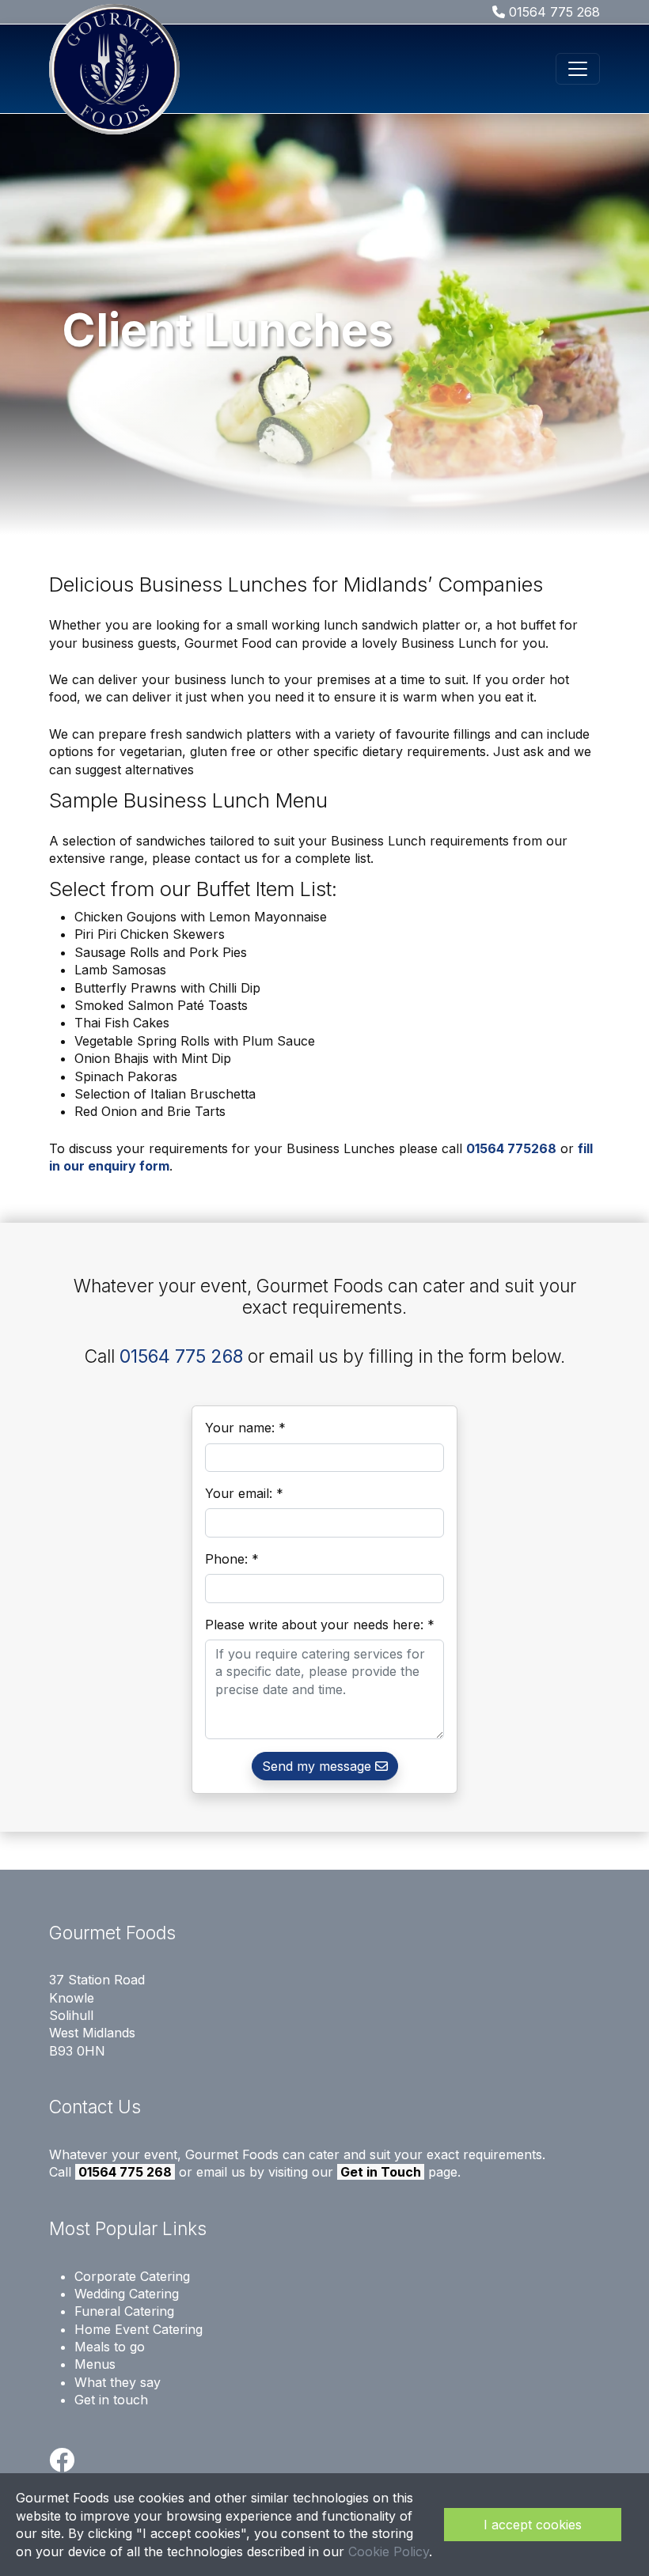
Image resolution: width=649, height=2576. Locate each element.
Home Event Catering (139, 2329)
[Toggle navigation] (578, 69)
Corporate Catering (132, 2276)
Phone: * (232, 1559)
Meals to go (110, 2347)
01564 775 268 (552, 12)
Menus (95, 2364)
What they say (118, 2382)
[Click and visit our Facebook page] (62, 2464)
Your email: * (244, 1493)
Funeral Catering (124, 2311)
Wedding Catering (127, 2294)
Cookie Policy (389, 2551)
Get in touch (111, 2400)
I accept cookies (533, 2525)
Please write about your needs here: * (320, 1625)
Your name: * (245, 1428)
